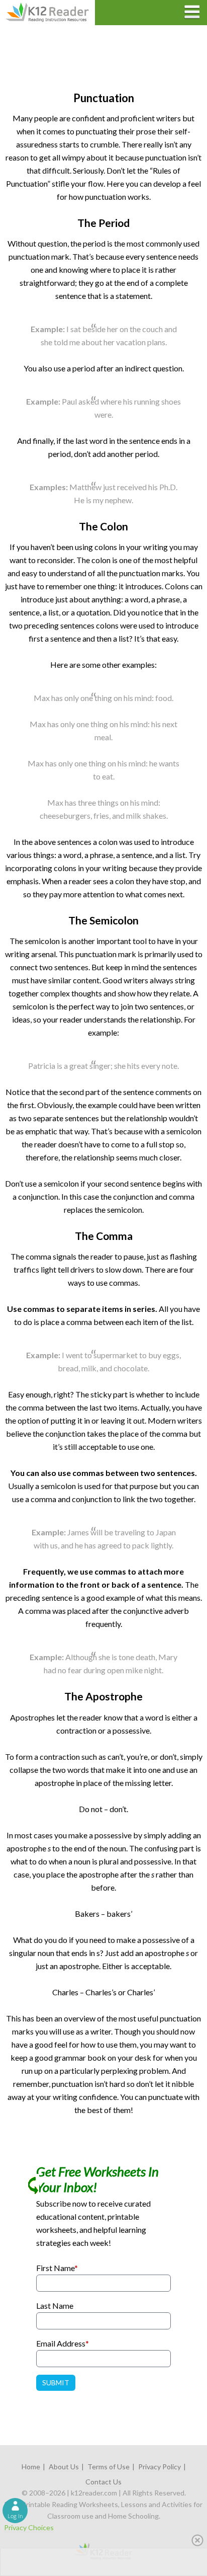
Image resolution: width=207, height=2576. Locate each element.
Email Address (63, 2343)
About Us (64, 2467)
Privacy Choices (29, 2527)
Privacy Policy (160, 2467)
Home (31, 2467)
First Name (57, 2268)
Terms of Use (109, 2467)
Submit (56, 2383)
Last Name (55, 2306)
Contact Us (103, 2482)
